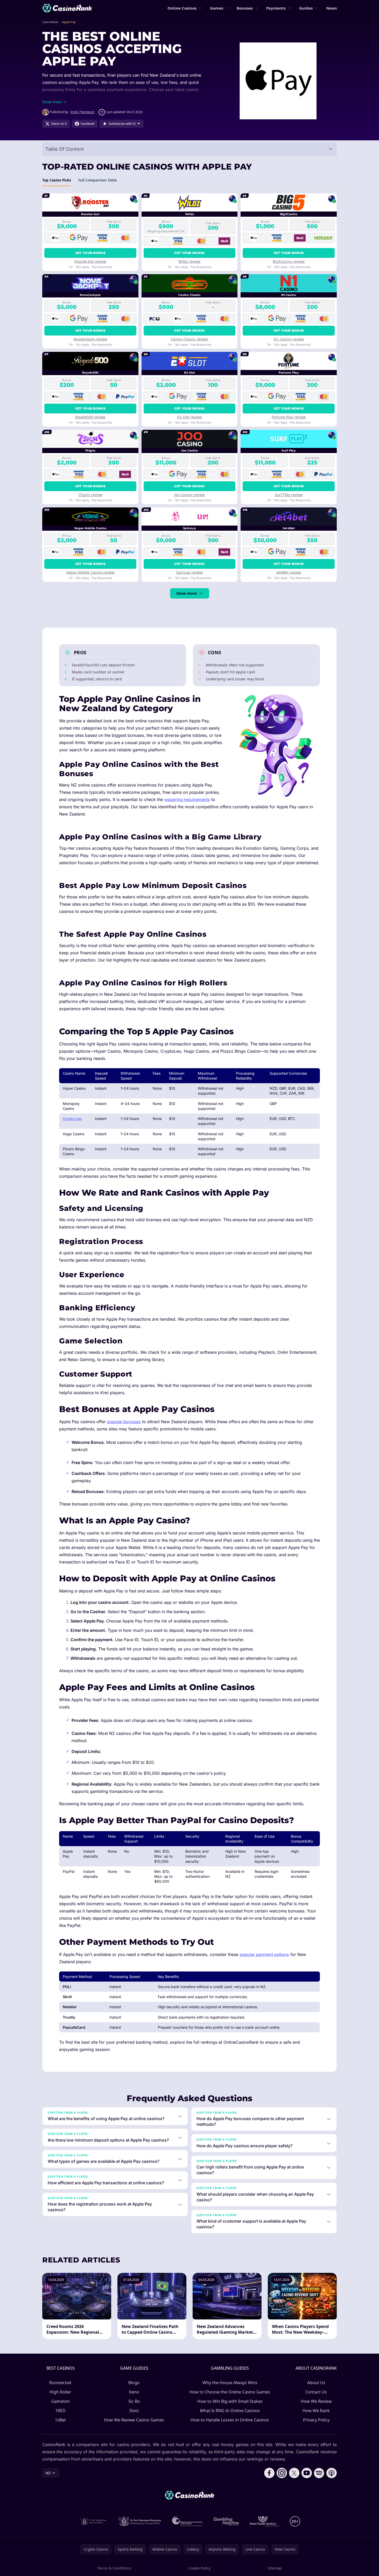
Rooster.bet (60, 2383)
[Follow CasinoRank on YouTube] (307, 2473)
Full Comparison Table (98, 180)
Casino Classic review (189, 339)
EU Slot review (189, 417)
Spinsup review (189, 572)
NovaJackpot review (90, 339)
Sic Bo (134, 2401)
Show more (187, 593)
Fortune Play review (289, 417)
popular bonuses (124, 1422)
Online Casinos (182, 8)
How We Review (316, 2401)
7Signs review (90, 495)
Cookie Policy (199, 2568)
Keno (134, 2392)
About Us (316, 2383)
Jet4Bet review (289, 572)
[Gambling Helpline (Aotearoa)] (226, 2521)
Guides (306, 8)
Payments (276, 8)
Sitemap (275, 2568)
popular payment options (264, 1954)
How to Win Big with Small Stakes (230, 2401)
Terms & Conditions (114, 2568)
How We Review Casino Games (134, 2420)
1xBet (60, 2420)
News (331, 8)
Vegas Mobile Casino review (90, 572)
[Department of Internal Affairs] (93, 2521)
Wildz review (189, 261)
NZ (48, 2473)
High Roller (60, 2392)
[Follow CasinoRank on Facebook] (269, 2473)
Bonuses (245, 8)
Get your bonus (90, 253)
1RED (60, 2411)
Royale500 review (90, 417)
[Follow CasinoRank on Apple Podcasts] (332, 2473)
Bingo (134, 2383)
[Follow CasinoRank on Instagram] (282, 2473)
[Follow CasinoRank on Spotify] (319, 2473)
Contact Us (316, 2392)
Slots (134, 2411)
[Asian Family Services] (265, 2521)
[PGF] (187, 2521)
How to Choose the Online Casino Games (230, 2392)
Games (217, 8)
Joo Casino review (189, 495)
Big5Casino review (289, 261)
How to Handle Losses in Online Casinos (230, 2420)
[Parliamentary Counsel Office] (140, 2521)
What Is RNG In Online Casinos (230, 2411)
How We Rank (316, 2411)
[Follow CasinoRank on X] (294, 2473)
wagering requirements (187, 799)
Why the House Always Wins (230, 2383)
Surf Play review (289, 495)
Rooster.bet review (90, 261)
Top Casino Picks (57, 180)
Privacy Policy (316, 2420)
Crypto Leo (72, 1119)
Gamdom (61, 2401)
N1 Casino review (289, 339)
